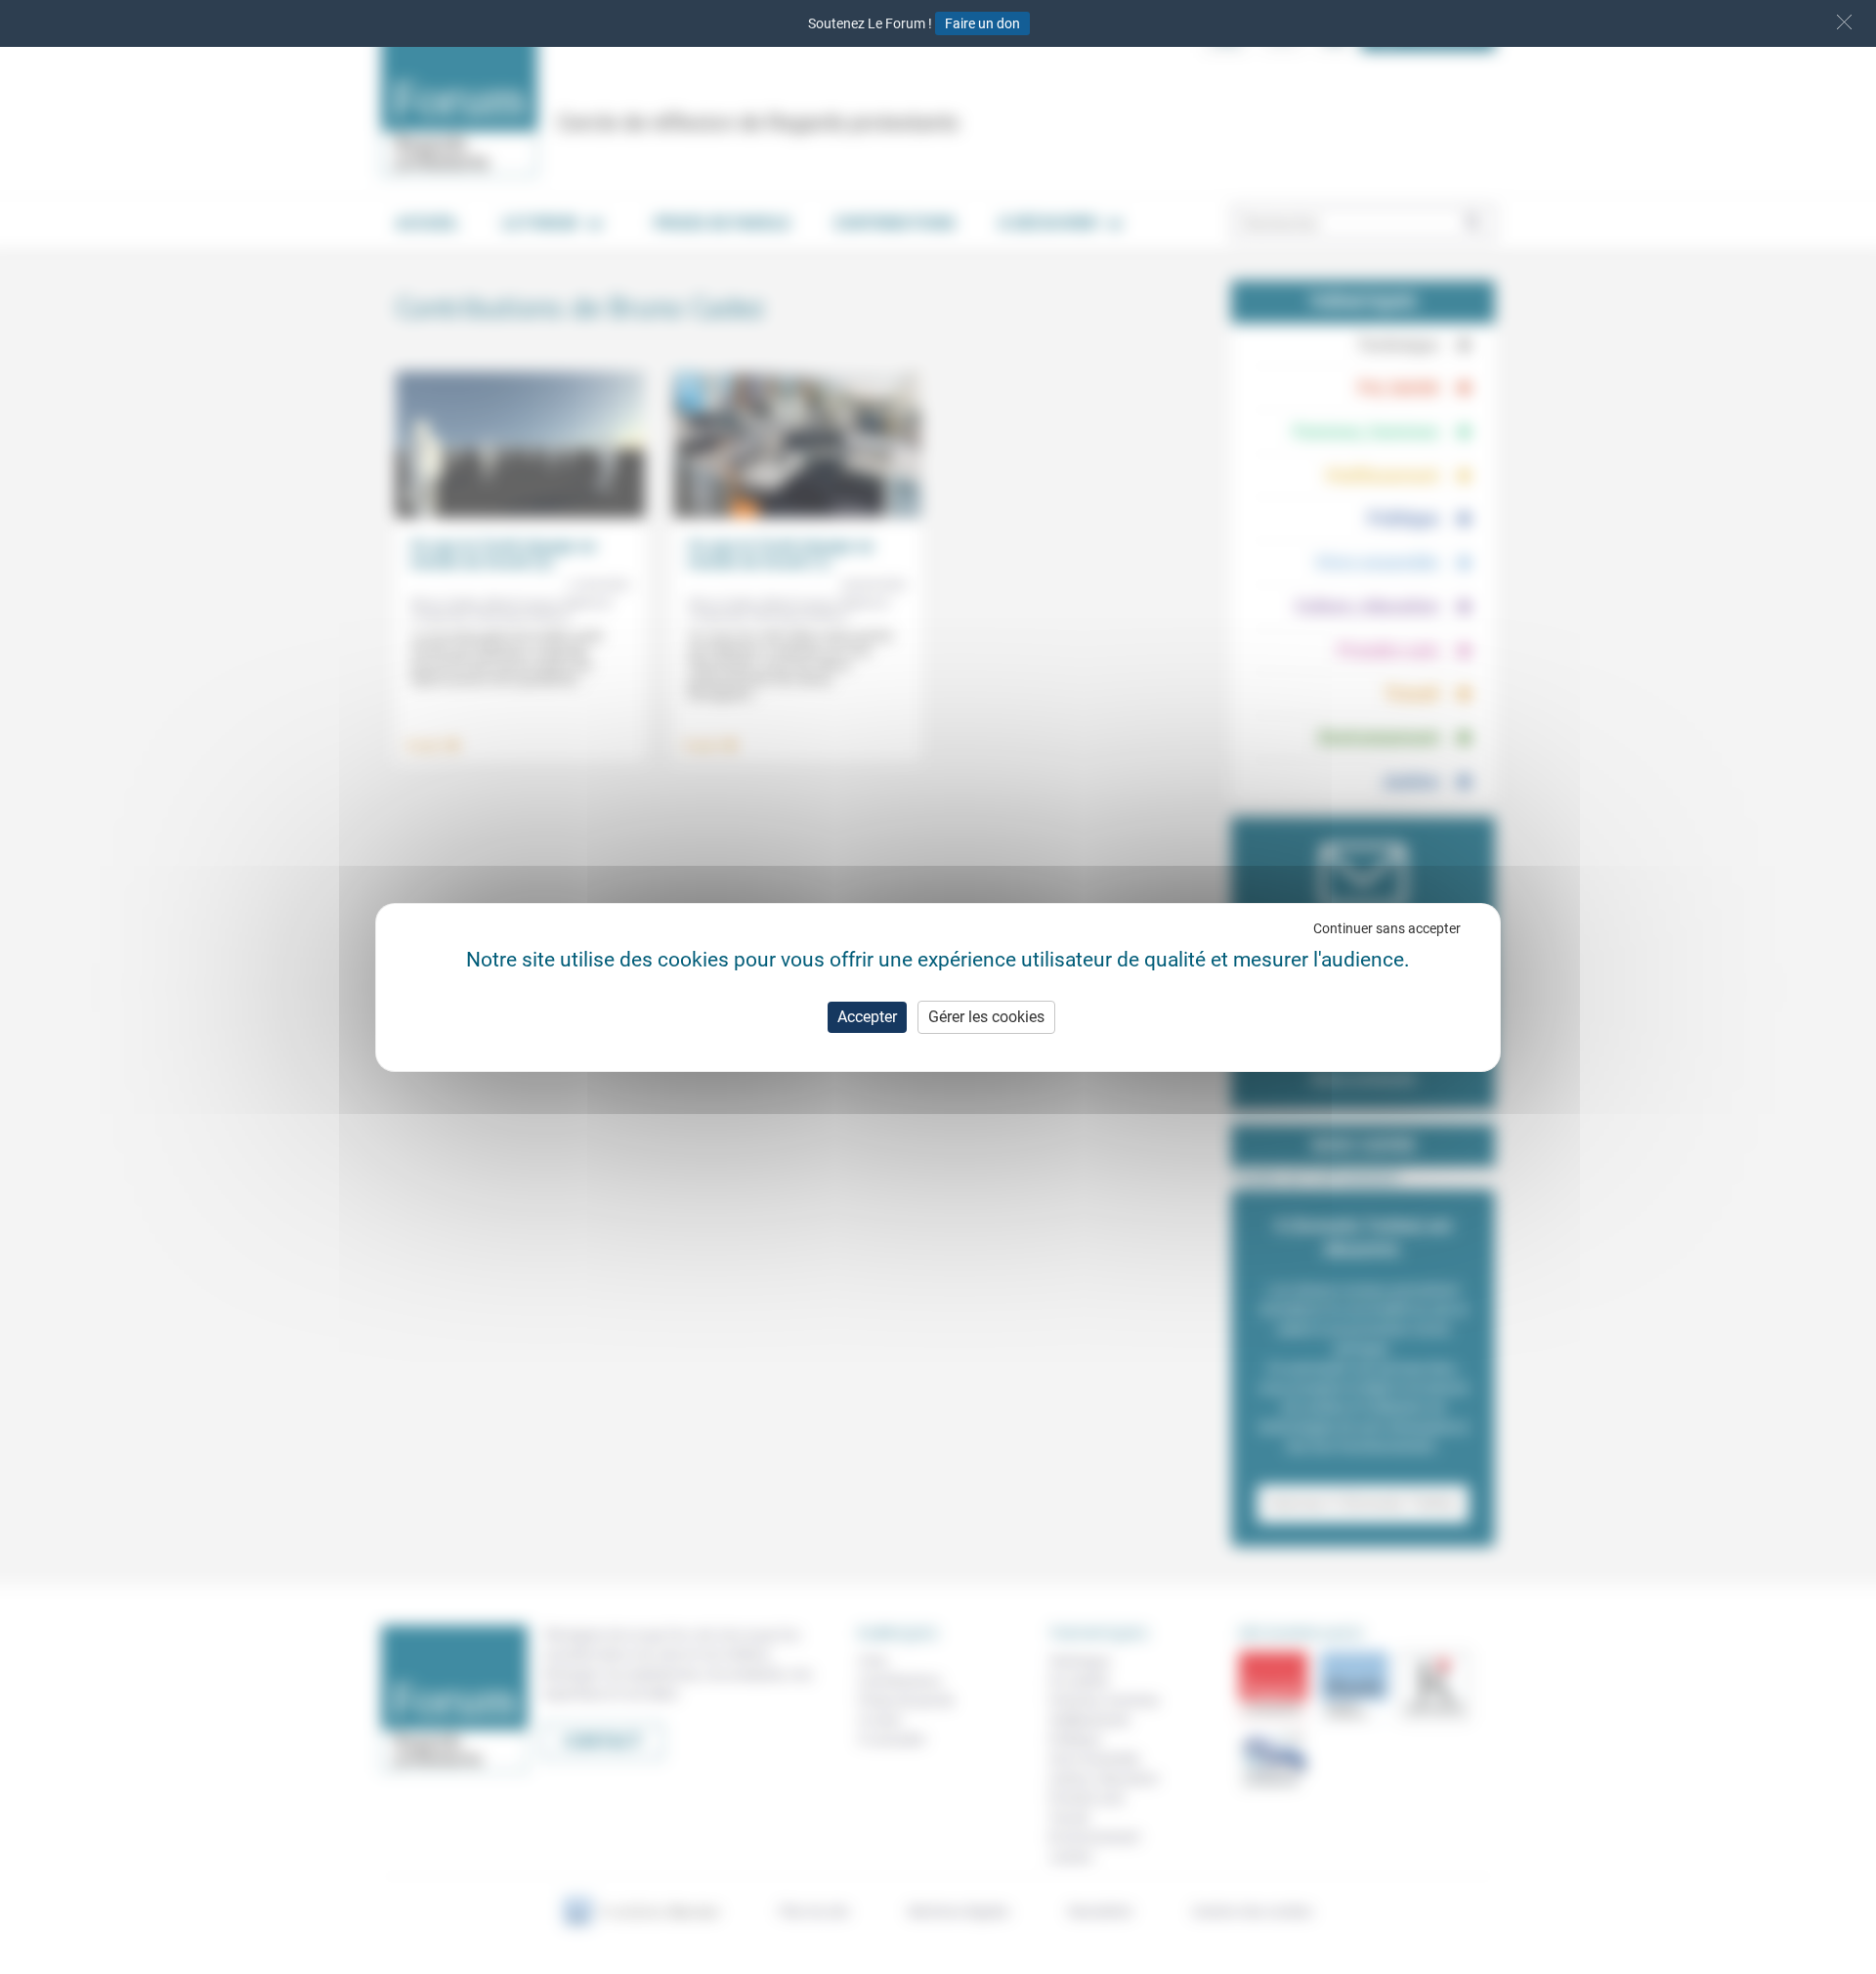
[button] (1844, 22)
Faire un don (982, 23)
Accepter (867, 1017)
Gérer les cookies (986, 1017)
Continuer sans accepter (1387, 928)
